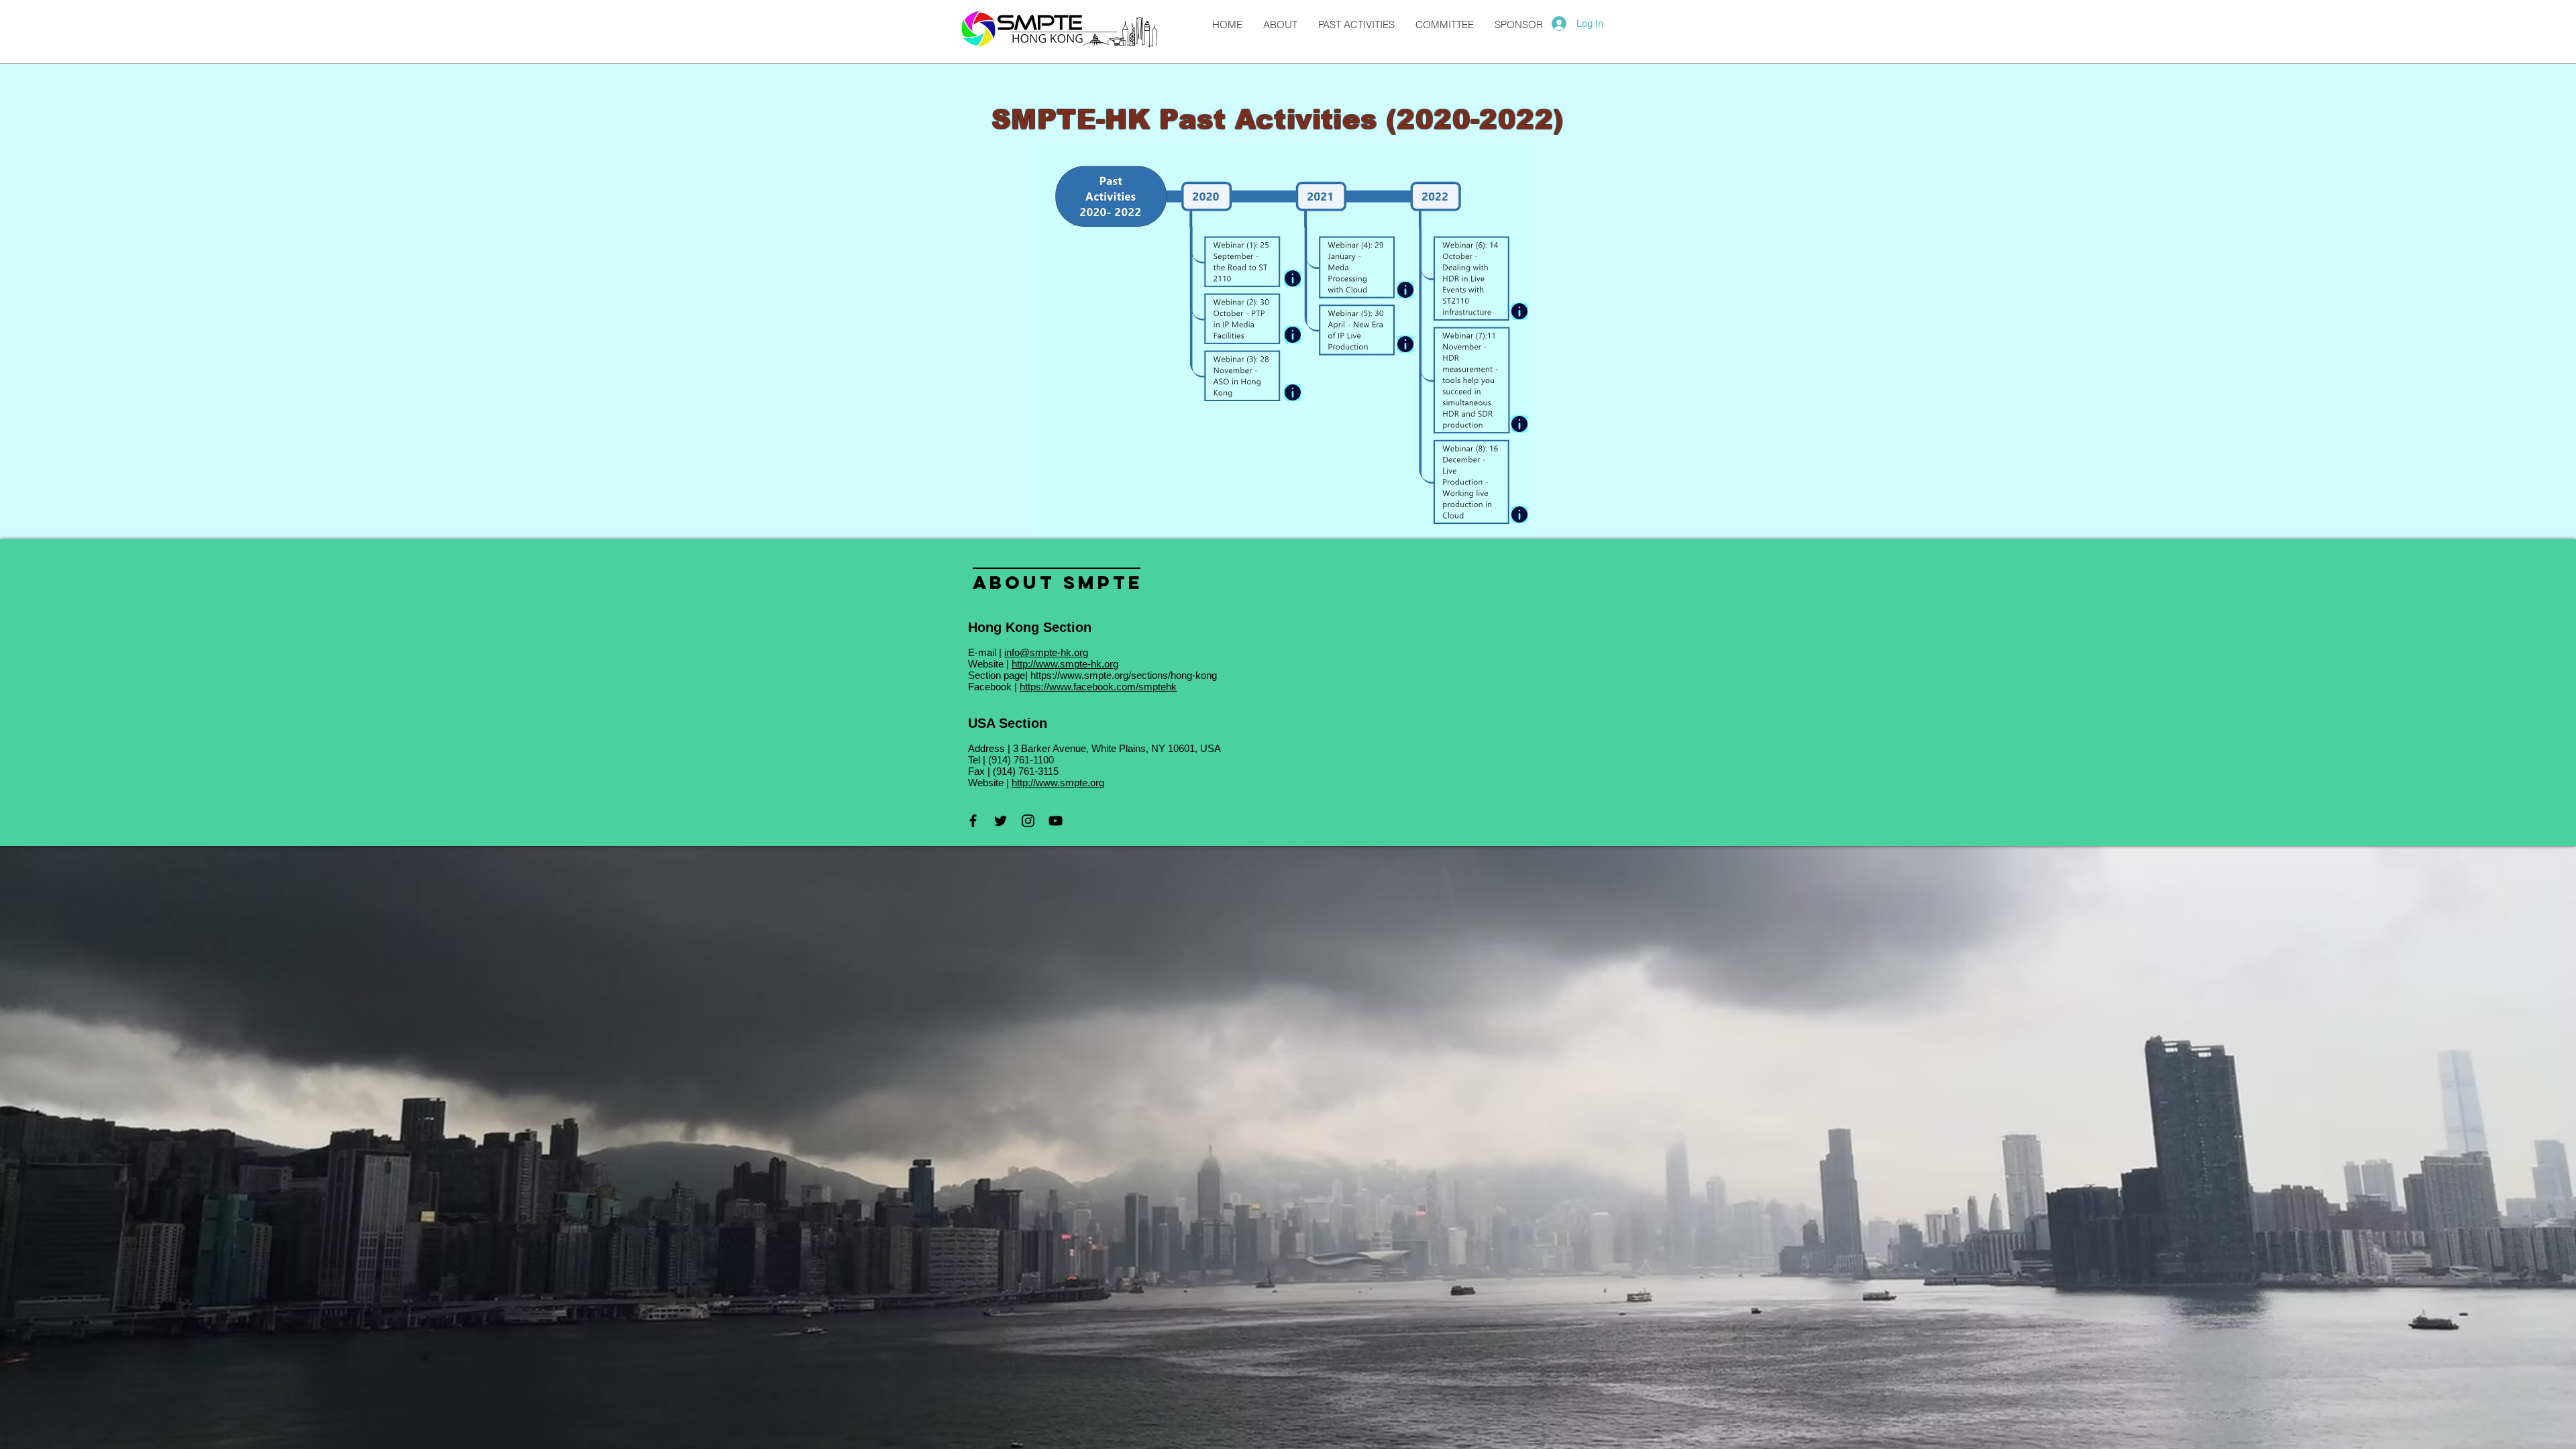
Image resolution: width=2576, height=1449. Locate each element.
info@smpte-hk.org (1046, 652)
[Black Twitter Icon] (1001, 821)
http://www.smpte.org (1058, 783)
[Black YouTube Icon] (1056, 821)
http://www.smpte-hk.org (1065, 664)
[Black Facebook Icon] (973, 821)
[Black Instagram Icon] (1028, 821)
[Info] (1293, 392)
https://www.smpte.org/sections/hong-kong (1124, 675)
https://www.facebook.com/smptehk (1098, 687)
